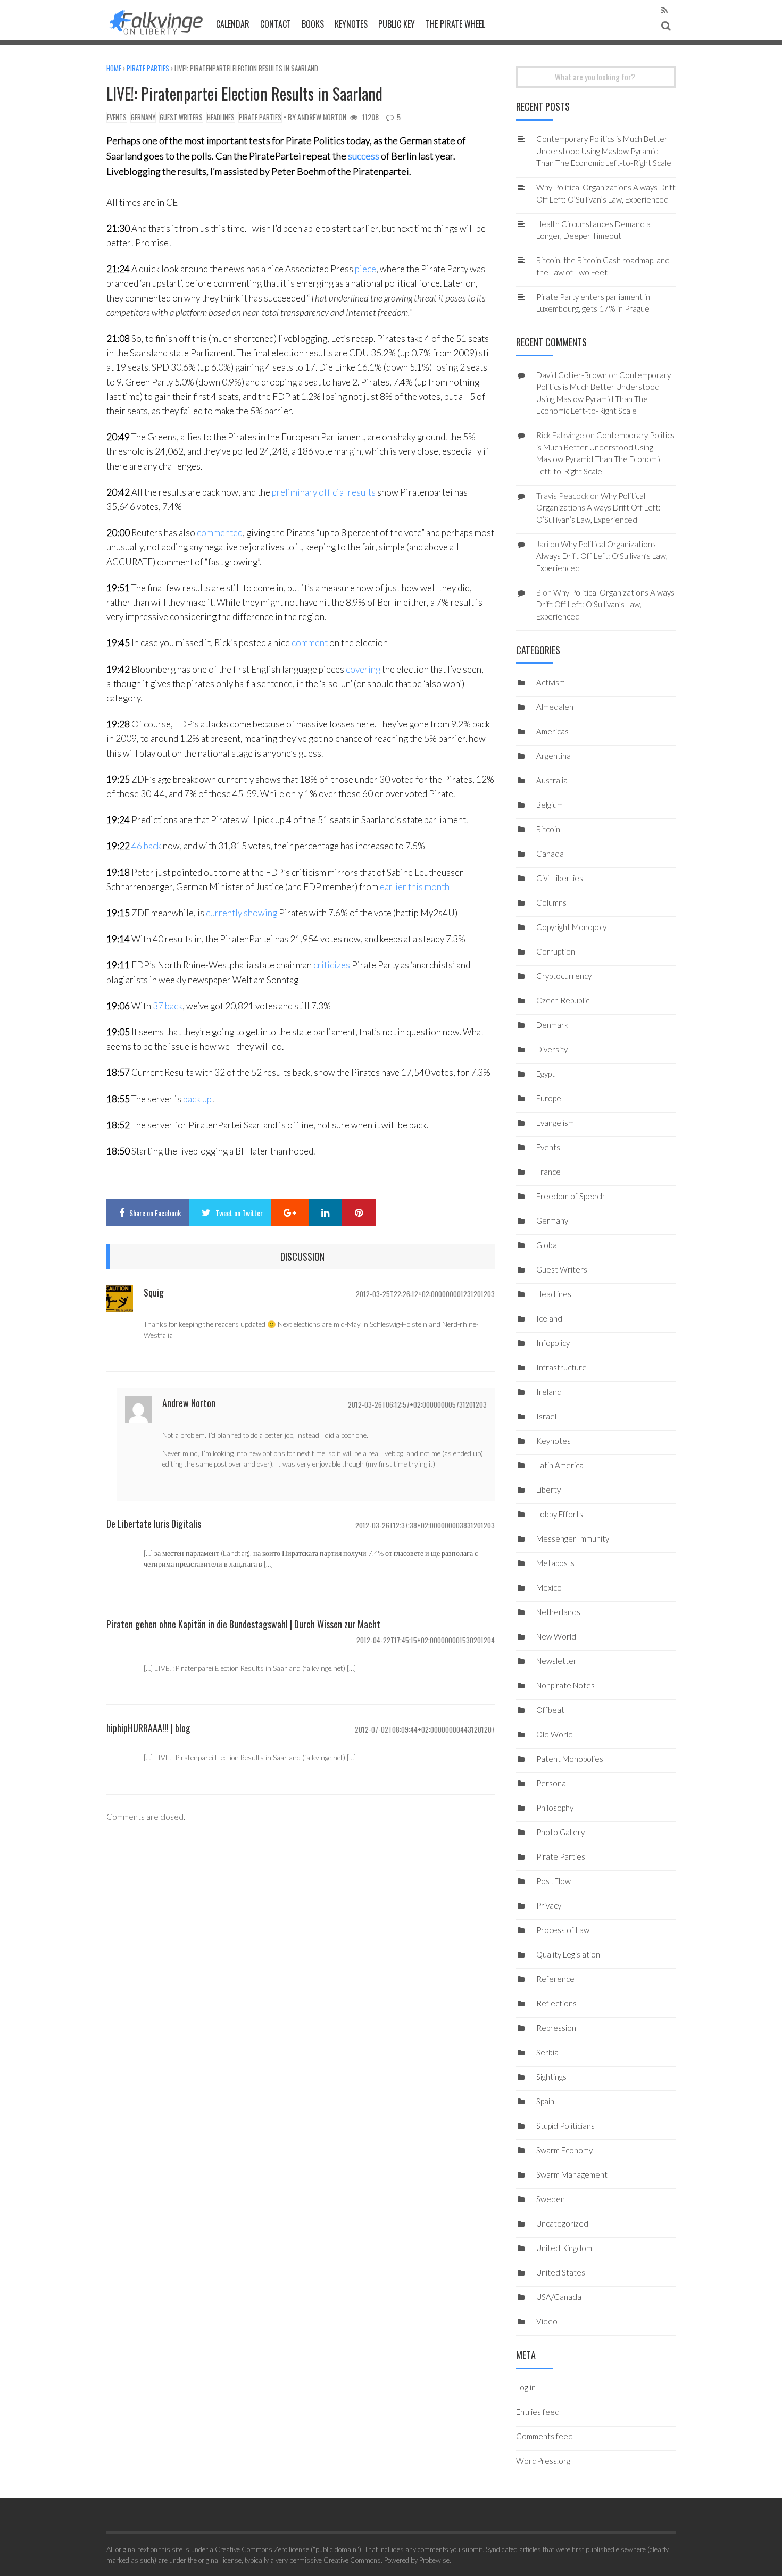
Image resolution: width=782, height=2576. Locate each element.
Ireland (549, 1392)
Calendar (233, 24)
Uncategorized (562, 2223)
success (364, 156)
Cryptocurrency (564, 976)
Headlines (221, 117)
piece (365, 269)
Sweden (551, 2199)
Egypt (546, 1074)
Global (547, 1245)
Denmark (552, 1025)
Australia (552, 780)
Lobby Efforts (560, 1514)
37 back (168, 1006)
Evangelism (555, 1123)
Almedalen (555, 707)
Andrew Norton (189, 1403)
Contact (276, 24)
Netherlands (558, 1612)
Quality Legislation (568, 1954)
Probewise (434, 2560)
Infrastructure (561, 1367)
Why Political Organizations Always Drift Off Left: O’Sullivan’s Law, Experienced (598, 508)
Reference (555, 1979)
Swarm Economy (564, 2150)
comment (310, 643)
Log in (526, 2387)
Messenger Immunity (573, 1538)
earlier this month (415, 887)
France (548, 1172)
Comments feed (544, 2436)
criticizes (332, 965)
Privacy (549, 1905)
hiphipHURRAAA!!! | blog (148, 1728)
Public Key (397, 24)
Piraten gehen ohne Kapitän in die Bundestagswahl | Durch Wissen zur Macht (243, 1624)
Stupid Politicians (565, 2126)
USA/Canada (559, 2297)
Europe (549, 1098)
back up (197, 1099)
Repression (556, 2028)
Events (117, 117)
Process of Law (563, 1930)
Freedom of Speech (571, 1196)
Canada (550, 854)
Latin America (560, 1465)
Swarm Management (572, 2174)
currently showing (242, 913)
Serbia (547, 2052)
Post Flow (554, 1881)
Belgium (550, 805)
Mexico (549, 1587)
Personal (552, 1783)
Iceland (549, 1318)
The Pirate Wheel (455, 24)
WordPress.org (543, 2461)
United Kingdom (564, 2248)
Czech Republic (563, 1000)
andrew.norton (322, 117)
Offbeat (550, 1710)
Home (114, 68)
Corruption (556, 951)
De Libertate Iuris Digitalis (154, 1524)
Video (547, 2321)
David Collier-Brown (572, 375)
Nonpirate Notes (565, 1685)
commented (220, 533)
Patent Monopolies (570, 1759)
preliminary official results (324, 492)
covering (363, 669)
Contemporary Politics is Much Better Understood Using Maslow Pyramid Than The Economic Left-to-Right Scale (604, 151)
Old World (555, 1734)
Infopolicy (553, 1343)
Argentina (554, 756)
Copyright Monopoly (571, 927)
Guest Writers (181, 117)
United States (561, 2272)
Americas (552, 731)
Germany (143, 117)
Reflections (556, 2003)
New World (556, 1636)
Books (313, 24)
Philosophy (555, 1808)
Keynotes (351, 24)
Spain (545, 2101)
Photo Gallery (560, 1832)
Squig (154, 1292)
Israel (546, 1416)
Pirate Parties (148, 68)
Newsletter (556, 1661)
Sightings (551, 2077)
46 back (146, 846)
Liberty (548, 1490)
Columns (551, 902)
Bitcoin (548, 829)
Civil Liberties (560, 878)
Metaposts (555, 1563)
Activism (551, 682)
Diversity (552, 1049)
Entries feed (538, 2412)
